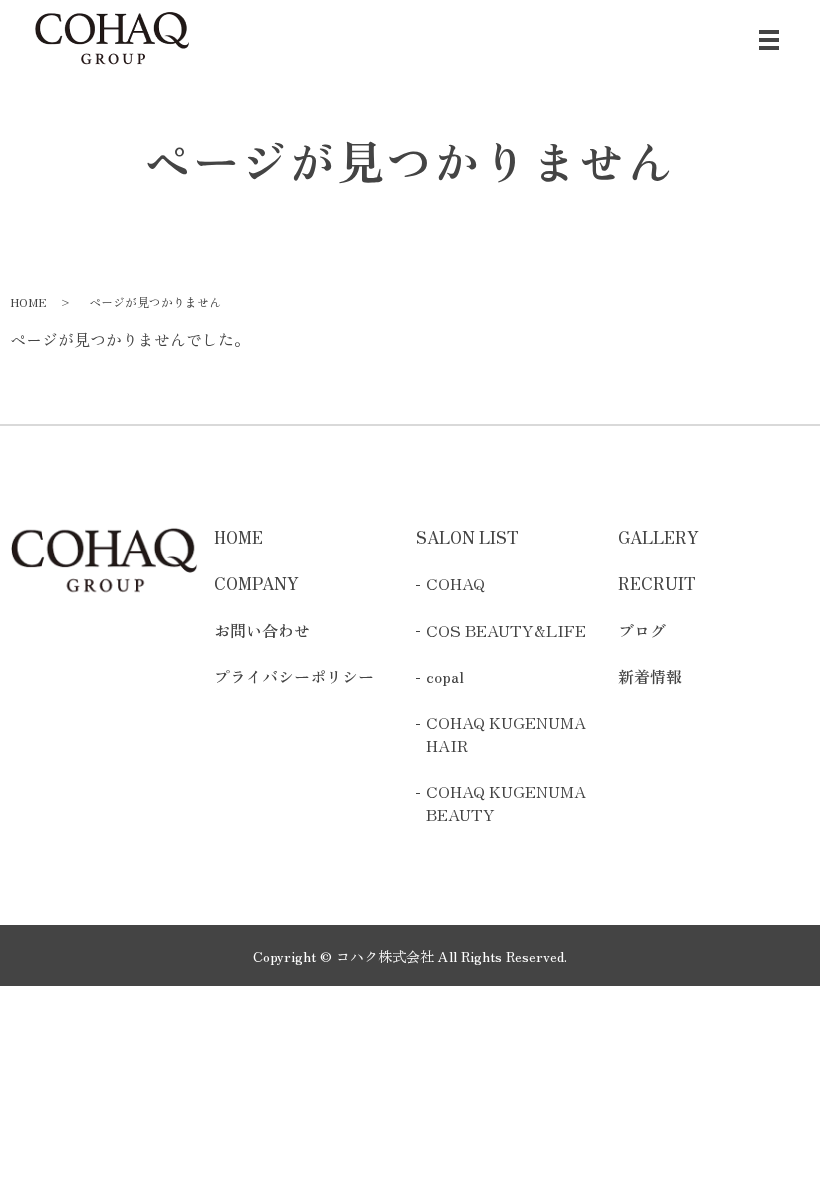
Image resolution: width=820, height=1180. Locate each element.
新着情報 (650, 676)
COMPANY (256, 583)
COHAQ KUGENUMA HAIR (506, 733)
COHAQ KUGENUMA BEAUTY (506, 802)
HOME (28, 301)
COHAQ (455, 583)
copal (445, 676)
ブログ (642, 630)
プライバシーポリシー (294, 676)
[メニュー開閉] (769, 40)
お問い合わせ (262, 630)
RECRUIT (657, 583)
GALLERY (658, 537)
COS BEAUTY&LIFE (506, 630)
